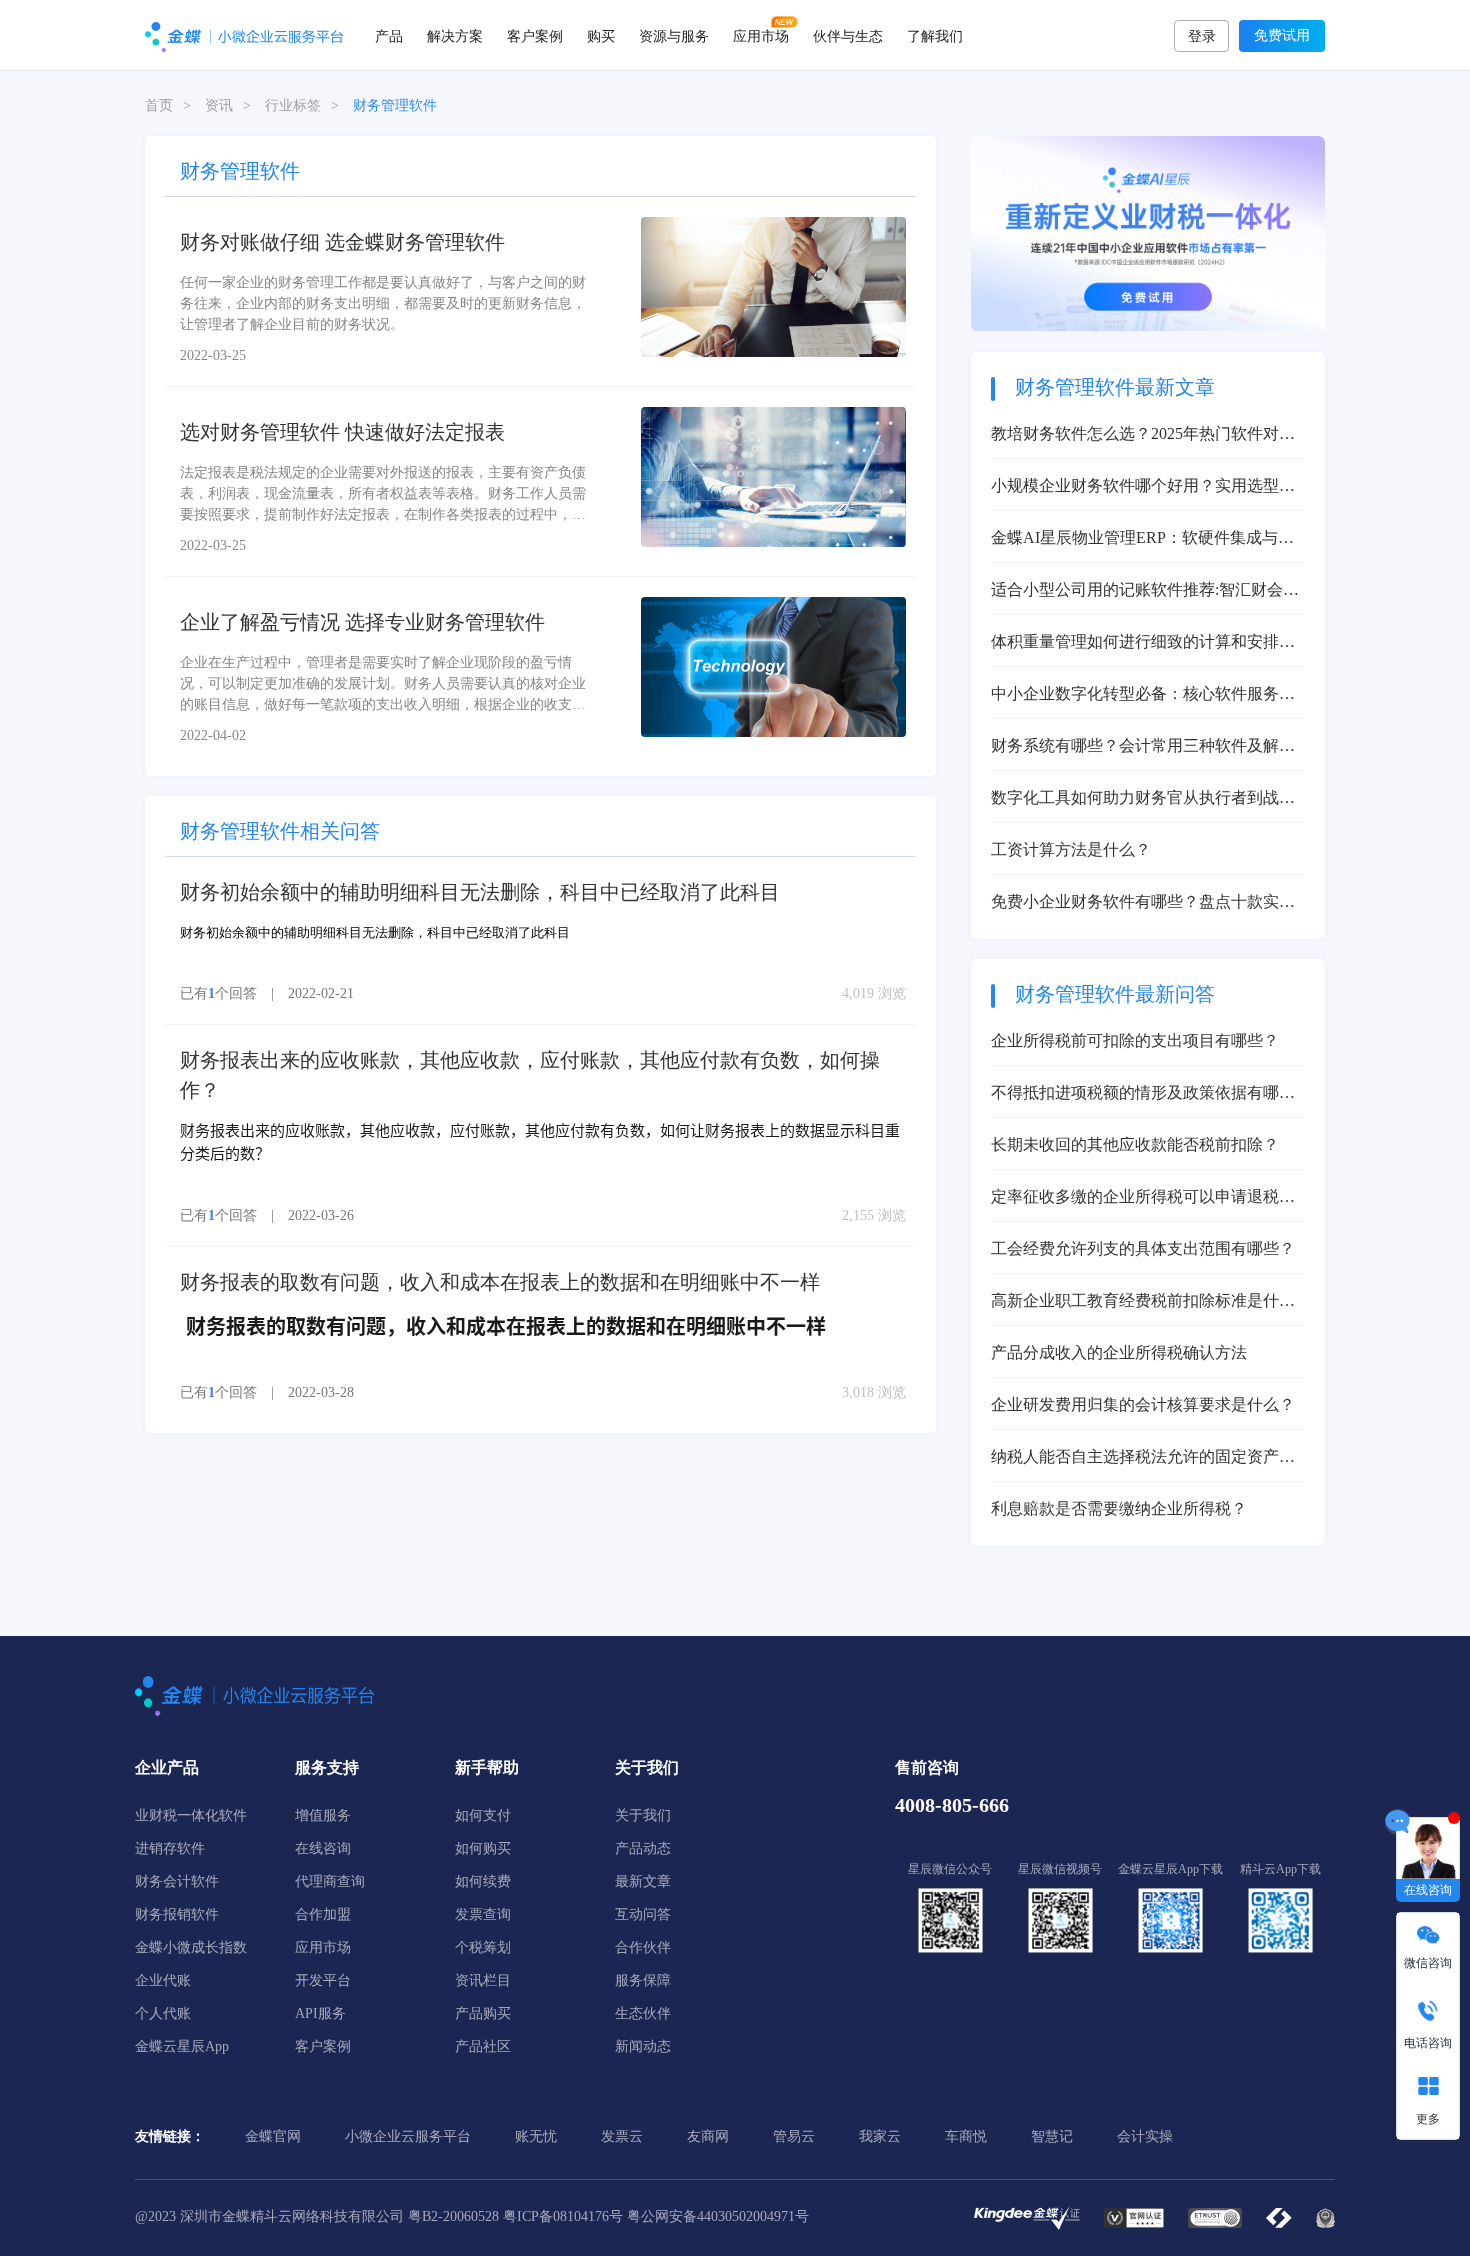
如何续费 (483, 1881)
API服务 (320, 2013)
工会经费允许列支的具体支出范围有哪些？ (1143, 1248)
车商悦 (966, 2136)
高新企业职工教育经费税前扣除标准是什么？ (1135, 1302)
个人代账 (163, 2013)
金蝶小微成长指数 (191, 1947)
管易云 (794, 2136)
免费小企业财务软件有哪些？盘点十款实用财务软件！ (1143, 903)
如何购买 (483, 1848)
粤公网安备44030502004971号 (718, 2216)
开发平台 (323, 1980)
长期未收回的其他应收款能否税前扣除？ (1135, 1144)
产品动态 (643, 1848)
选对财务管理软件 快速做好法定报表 (342, 432)
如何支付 (483, 1815)
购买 (601, 35)
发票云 (622, 2136)
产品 (389, 35)
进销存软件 (170, 1848)
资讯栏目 (483, 1980)
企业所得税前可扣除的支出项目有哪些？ (1135, 1040)
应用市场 (761, 35)
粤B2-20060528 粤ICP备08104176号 (515, 2216)
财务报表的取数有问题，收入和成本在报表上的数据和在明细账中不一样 (500, 1282)
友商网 (708, 2136)
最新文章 (643, 1881)
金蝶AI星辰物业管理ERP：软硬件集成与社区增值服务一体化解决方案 (1142, 539)
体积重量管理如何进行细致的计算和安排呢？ (1135, 643)
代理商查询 (330, 1881)
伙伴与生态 (848, 35)
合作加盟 (323, 1914)
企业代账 (163, 1980)
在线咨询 (323, 1848)
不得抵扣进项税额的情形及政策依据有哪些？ (1135, 1094)
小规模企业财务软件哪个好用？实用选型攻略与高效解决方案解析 (1143, 487)
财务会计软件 (177, 1881)
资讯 (219, 105)
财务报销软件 (177, 1914)
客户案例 (535, 35)
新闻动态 (643, 2046)
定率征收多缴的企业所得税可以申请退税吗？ (1135, 1198)
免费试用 (1282, 35)
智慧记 (1052, 2136)
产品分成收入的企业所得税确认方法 (1119, 1352)
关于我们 (643, 1815)
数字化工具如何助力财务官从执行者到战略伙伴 (1143, 799)
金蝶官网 (273, 2136)
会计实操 (1145, 2136)
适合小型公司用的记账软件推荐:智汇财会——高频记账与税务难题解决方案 (1137, 591)
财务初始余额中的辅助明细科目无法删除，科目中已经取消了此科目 (480, 892)
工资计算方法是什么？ (1071, 849)
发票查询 (483, 1914)
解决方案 (455, 35)
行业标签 (293, 105)
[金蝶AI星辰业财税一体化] (1148, 232)
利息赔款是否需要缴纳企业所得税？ (1119, 1508)
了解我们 (935, 35)
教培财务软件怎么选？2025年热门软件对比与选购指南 (1143, 435)
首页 (159, 105)
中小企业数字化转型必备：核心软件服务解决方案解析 (1143, 695)
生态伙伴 (643, 2013)
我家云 (880, 2136)
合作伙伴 (643, 1947)
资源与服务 (674, 35)
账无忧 (536, 2136)
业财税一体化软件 (191, 1815)
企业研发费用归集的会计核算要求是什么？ (1143, 1404)
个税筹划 (483, 1947)
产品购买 (483, 2013)
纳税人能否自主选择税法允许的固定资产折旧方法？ (1143, 1458)
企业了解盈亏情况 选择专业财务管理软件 (362, 622)
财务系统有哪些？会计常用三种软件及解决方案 (1143, 747)
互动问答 (643, 1914)
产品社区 (483, 2046)
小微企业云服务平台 (408, 2136)
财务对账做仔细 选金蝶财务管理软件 (342, 242)
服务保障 (643, 1980)
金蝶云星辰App (182, 2046)
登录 (1202, 36)
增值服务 (323, 1815)
